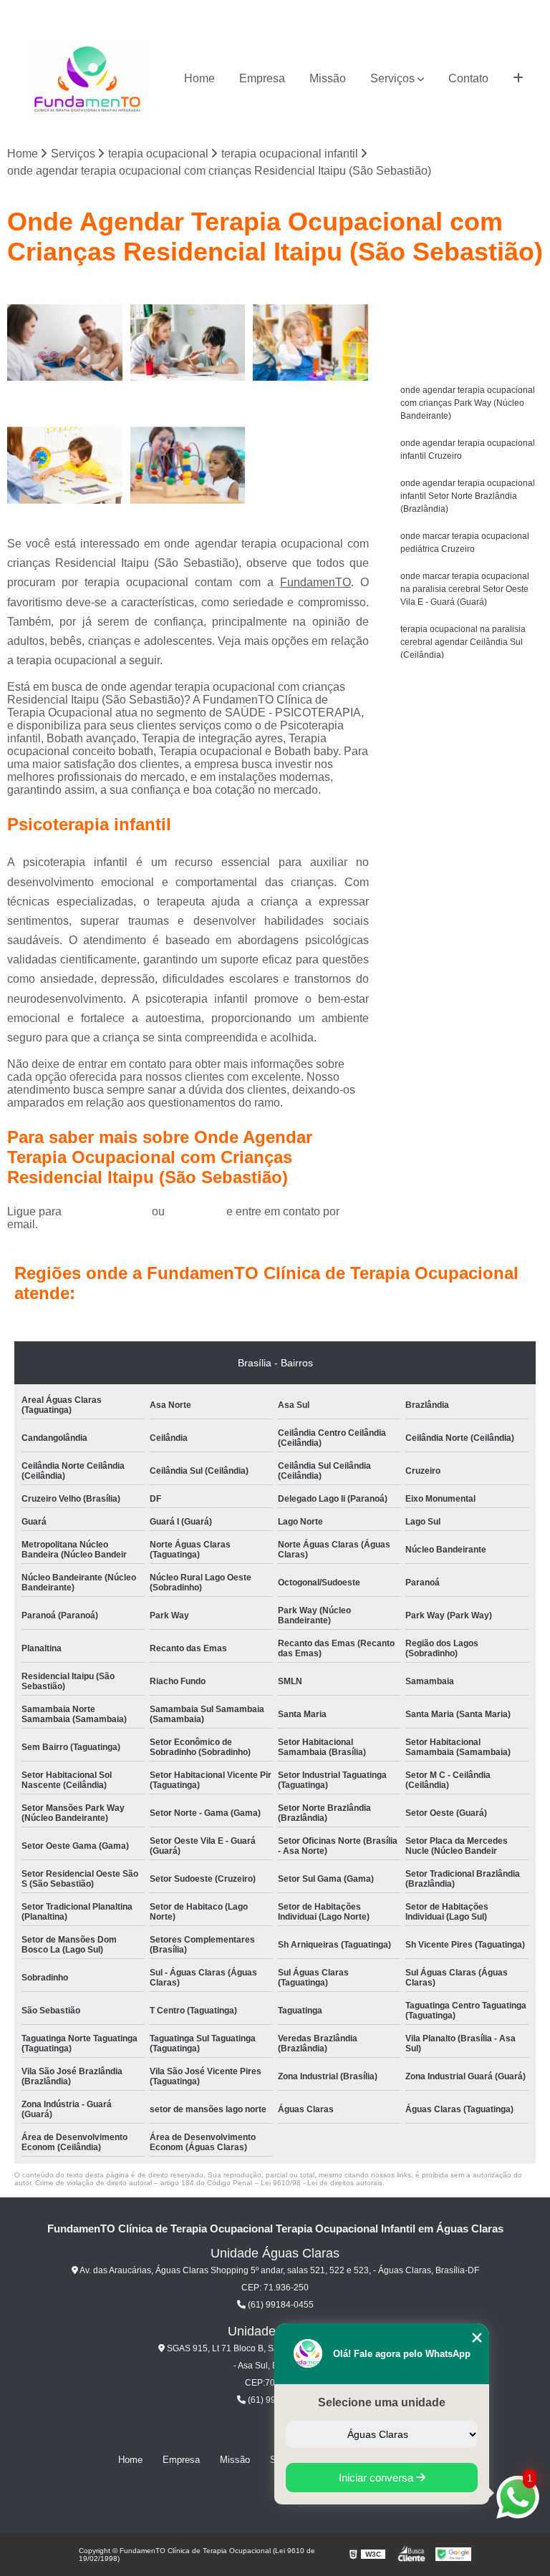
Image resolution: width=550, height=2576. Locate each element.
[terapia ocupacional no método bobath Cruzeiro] (65, 343)
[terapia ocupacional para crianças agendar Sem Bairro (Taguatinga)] (311, 343)
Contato (468, 78)
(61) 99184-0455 (108, 1211)
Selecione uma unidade (382, 2402)
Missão (328, 78)
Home (199, 78)
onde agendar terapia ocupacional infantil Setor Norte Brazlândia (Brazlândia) (468, 496)
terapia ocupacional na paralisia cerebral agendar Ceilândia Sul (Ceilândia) (463, 642)
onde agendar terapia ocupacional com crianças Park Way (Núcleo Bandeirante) (468, 403)
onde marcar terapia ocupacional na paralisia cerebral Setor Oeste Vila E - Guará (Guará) (465, 589)
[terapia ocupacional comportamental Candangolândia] (65, 465)
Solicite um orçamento (469, 298)
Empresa (262, 78)
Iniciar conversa (377, 2478)
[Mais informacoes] (518, 79)
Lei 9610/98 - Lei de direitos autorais (322, 2183)
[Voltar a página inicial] (87, 79)
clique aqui (196, 1211)
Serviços (392, 78)
